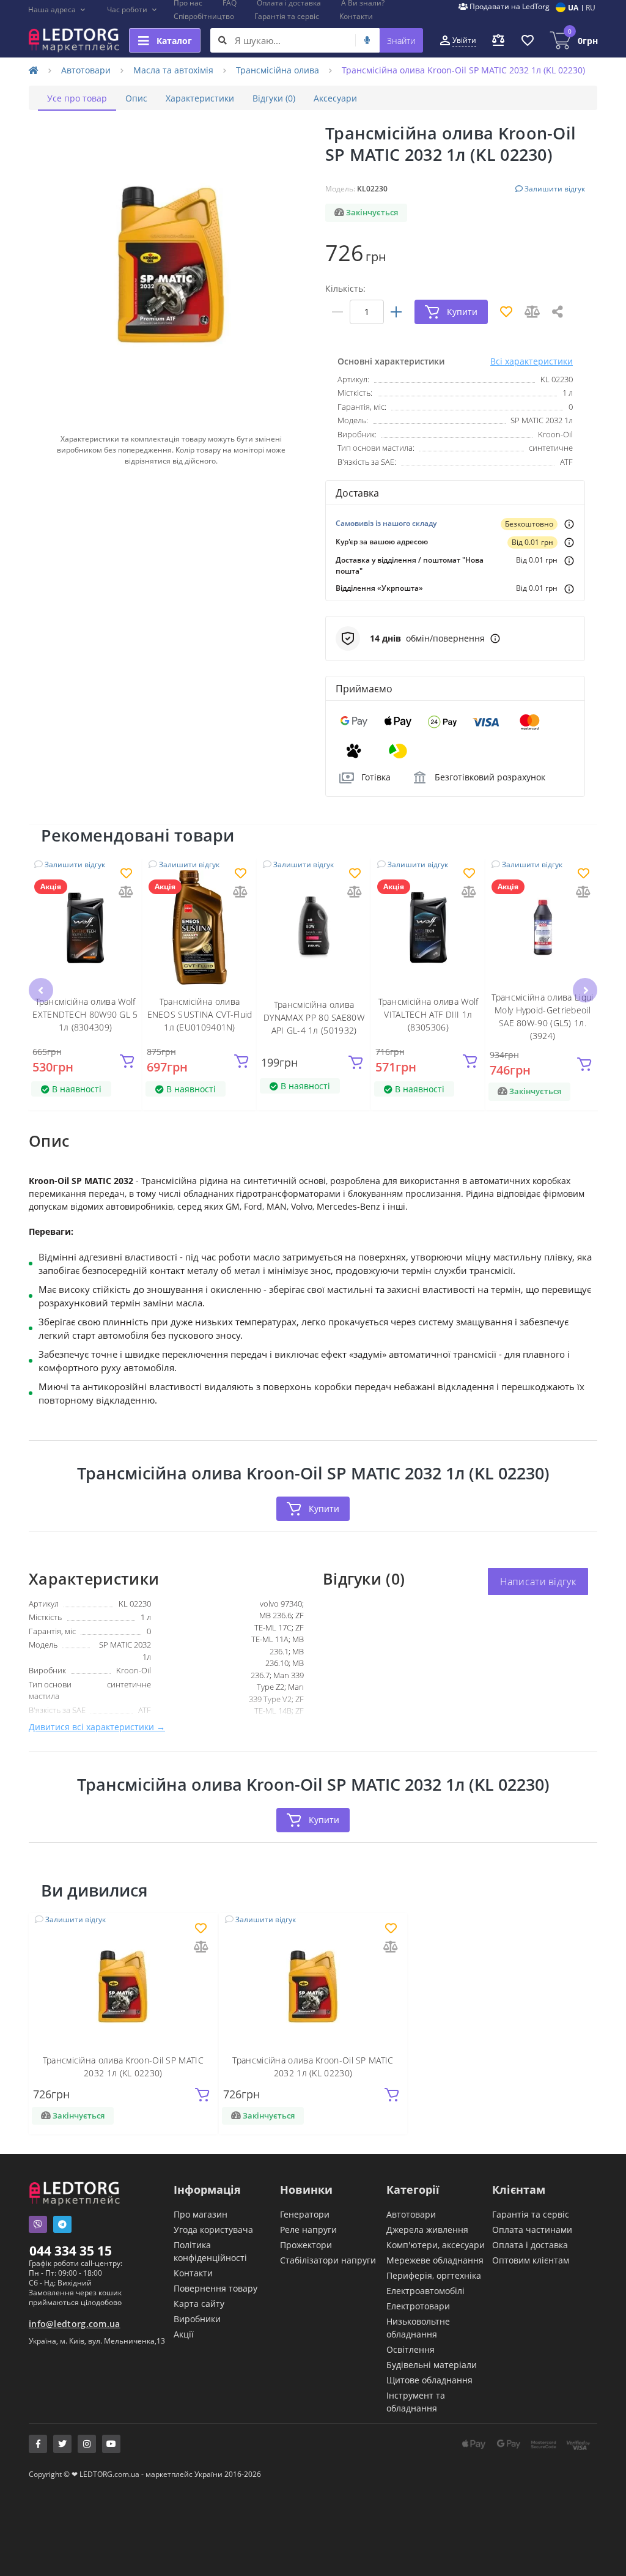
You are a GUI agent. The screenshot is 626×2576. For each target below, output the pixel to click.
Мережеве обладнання (435, 2260)
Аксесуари (335, 98)
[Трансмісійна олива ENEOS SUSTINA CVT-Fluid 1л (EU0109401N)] (200, 927)
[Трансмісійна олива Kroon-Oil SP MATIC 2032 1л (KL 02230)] (123, 1986)
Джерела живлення (427, 2230)
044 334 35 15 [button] (71, 2251)
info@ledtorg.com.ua (75, 2324)
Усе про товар (77, 98)
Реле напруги (308, 2230)
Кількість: (345, 288)
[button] (57, 10)
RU (591, 8)
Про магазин (201, 2214)
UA (573, 8)
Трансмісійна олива (278, 70)
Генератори (305, 2214)
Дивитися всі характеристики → (97, 1727)
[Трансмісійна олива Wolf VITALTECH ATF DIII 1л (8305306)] (428, 927)
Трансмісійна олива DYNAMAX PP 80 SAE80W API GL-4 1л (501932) (314, 1017)
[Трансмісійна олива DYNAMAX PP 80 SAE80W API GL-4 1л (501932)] (314, 927)
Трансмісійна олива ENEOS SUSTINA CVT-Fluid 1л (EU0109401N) (200, 1014)
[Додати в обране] (126, 874)
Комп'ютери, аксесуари (436, 2245)
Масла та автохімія (173, 70)
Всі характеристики (532, 361)
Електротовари (418, 2306)
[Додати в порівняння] (126, 893)
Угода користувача (213, 2230)
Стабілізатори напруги (328, 2260)
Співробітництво (204, 16)
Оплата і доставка (530, 2245)
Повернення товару (215, 2288)
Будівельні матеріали (432, 2365)
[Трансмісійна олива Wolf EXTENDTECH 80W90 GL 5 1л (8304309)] (85, 927)
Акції (184, 2334)
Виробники (197, 2319)
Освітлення (411, 2349)
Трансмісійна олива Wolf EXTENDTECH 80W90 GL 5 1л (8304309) (85, 1014)
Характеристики (200, 98)
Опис (136, 98)
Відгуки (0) (274, 98)
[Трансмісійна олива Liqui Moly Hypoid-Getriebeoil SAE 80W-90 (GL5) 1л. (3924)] (543, 927)
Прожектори (306, 2245)
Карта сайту (199, 2304)
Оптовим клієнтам (531, 2260)
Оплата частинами (532, 2230)
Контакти (356, 16)
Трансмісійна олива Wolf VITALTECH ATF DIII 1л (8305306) (429, 1014)
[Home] (34, 70)
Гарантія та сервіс (287, 16)
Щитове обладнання (429, 2380)
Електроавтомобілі (425, 2291)
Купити (324, 1508)
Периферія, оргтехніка (434, 2275)
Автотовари (86, 70)
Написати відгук (538, 1582)
